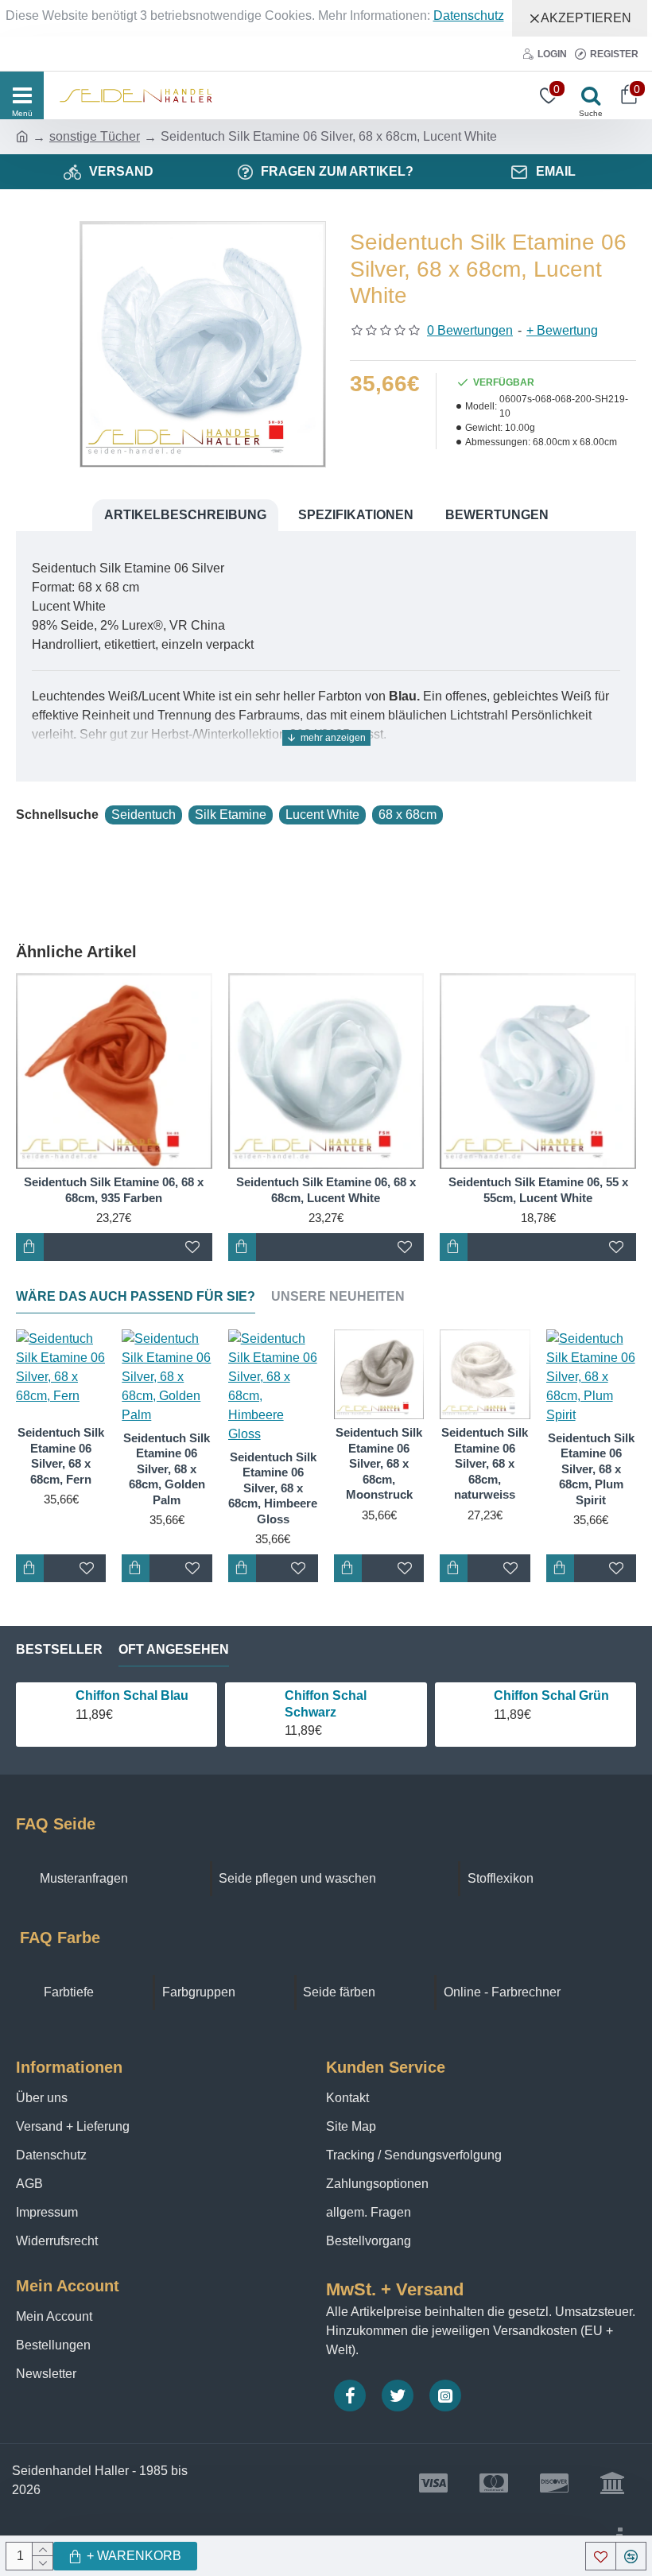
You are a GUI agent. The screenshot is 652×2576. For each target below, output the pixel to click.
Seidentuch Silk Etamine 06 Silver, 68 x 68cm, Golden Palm (167, 1469)
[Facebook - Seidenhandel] (350, 2396)
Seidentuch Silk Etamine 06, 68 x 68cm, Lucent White (326, 1190)
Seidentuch (144, 815)
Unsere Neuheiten (338, 1296)
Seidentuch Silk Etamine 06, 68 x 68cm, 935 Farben (114, 1190)
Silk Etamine (231, 815)
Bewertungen (497, 515)
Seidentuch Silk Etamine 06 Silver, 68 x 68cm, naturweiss (485, 1463)
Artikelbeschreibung (185, 515)
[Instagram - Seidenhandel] (445, 2396)
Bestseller (59, 1649)
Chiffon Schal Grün (551, 1695)
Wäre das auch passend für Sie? (136, 1296)
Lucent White (322, 815)
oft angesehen (174, 1649)
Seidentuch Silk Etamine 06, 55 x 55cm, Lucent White (538, 1190)
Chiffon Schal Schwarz (326, 1704)
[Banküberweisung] (612, 2483)
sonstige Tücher (95, 136)
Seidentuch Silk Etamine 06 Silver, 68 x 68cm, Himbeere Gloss (273, 1488)
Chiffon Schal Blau (132, 1695)
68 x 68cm (407, 815)
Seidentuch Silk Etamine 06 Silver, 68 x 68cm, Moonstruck (379, 1463)
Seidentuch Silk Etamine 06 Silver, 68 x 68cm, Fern (61, 1456)
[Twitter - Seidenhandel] (398, 2396)
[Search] (586, 95)
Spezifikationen (356, 515)
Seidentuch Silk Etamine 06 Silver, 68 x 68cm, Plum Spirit (591, 1469)
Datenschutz (469, 16)
